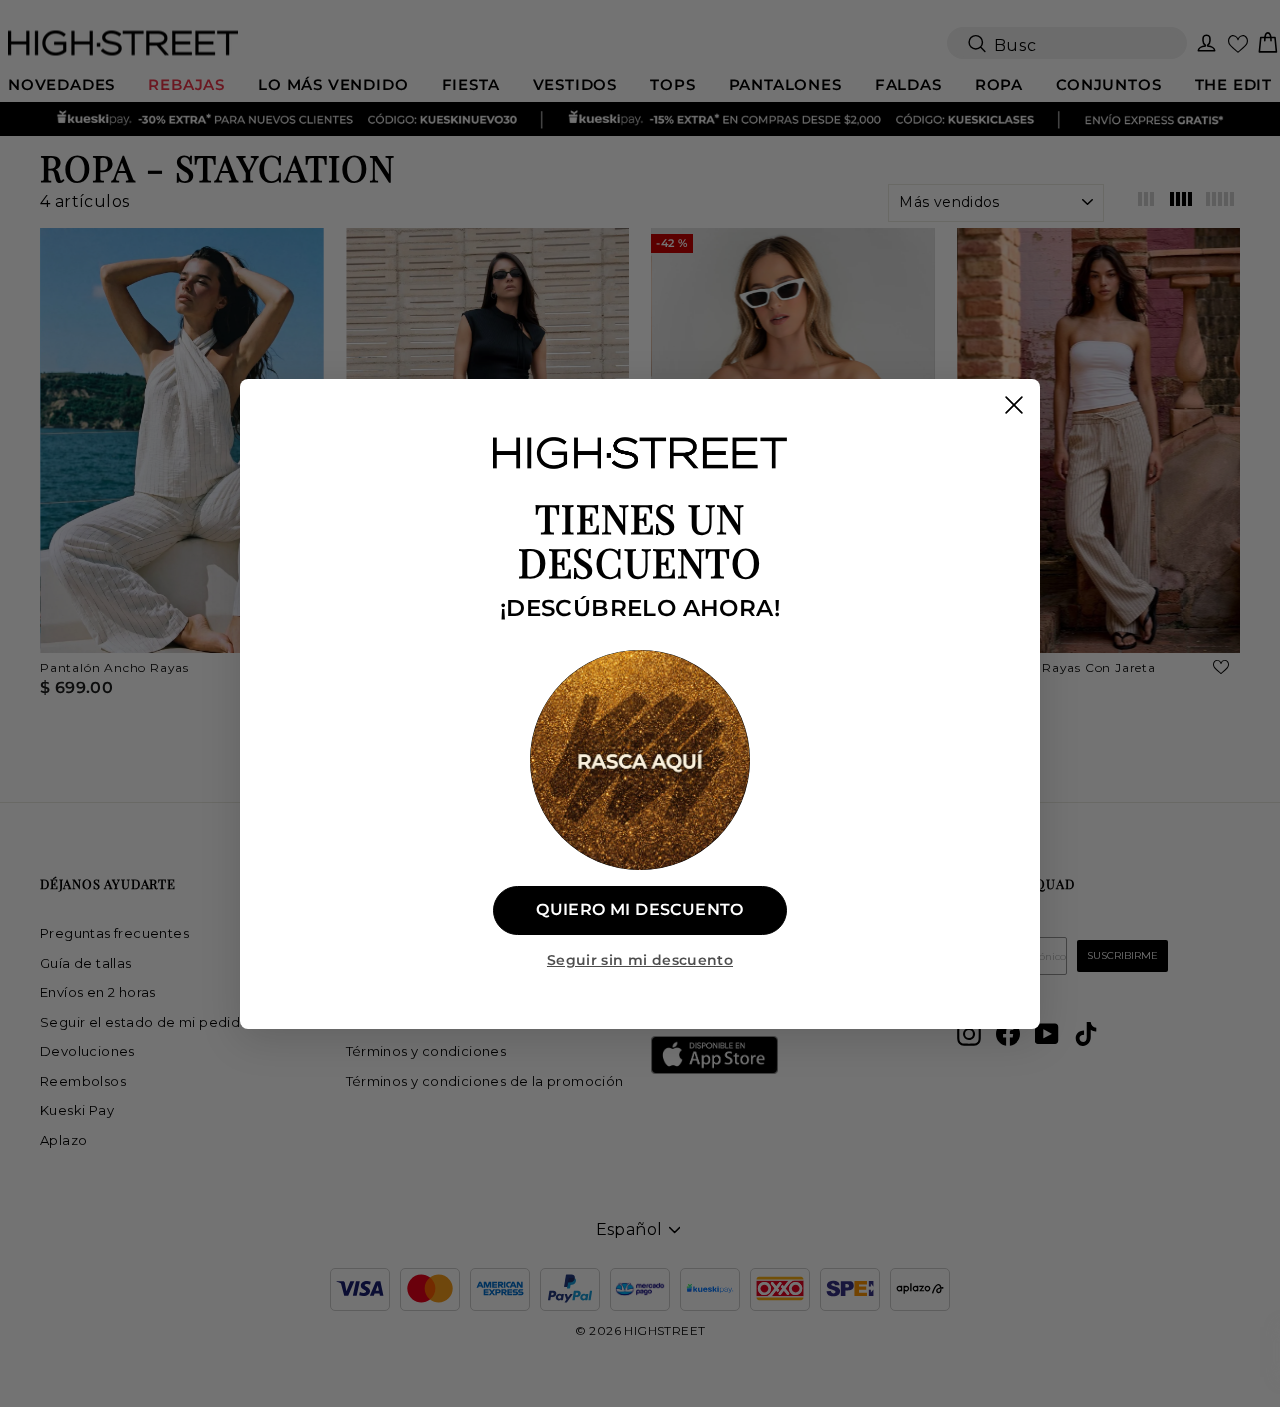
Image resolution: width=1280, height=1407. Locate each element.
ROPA (999, 84)
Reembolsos (83, 1081)
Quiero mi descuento (640, 909)
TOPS (672, 84)
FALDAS (908, 84)
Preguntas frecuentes (114, 933)
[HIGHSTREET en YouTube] (1047, 1034)
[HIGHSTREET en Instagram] (969, 1034)
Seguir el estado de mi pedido (145, 1022)
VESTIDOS (575, 84)
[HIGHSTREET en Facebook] (1008, 1034)
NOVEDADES (61, 84)
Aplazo (63, 1140)
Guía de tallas (86, 963)
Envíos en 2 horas (98, 992)
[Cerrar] (1014, 405)
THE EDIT (1233, 84)
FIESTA (471, 84)
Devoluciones (87, 1051)
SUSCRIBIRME (1122, 955)
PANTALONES (785, 84)
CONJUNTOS (1108, 84)
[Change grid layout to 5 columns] (1220, 202)
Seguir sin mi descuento (640, 960)
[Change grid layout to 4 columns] (1182, 202)
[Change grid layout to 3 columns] (1146, 202)
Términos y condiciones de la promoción (485, 1081)
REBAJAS (186, 84)
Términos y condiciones (426, 1051)
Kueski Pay (77, 1110)
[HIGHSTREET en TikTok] (1086, 1034)
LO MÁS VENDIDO (333, 84)
